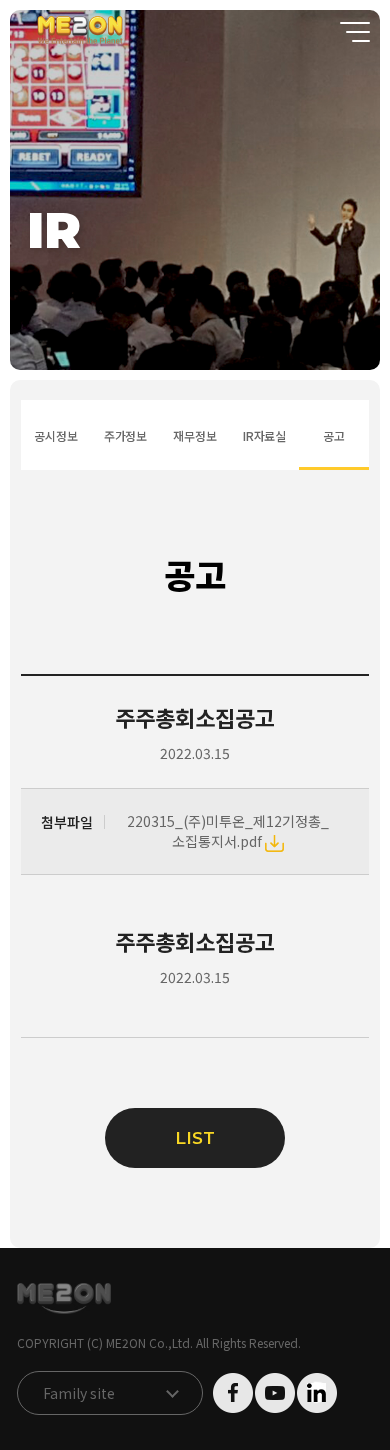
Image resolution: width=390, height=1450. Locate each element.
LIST (195, 1138)
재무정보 (194, 435)
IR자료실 (264, 435)
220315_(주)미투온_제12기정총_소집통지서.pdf (228, 831)
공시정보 (55, 435)
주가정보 (125, 435)
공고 (334, 435)
